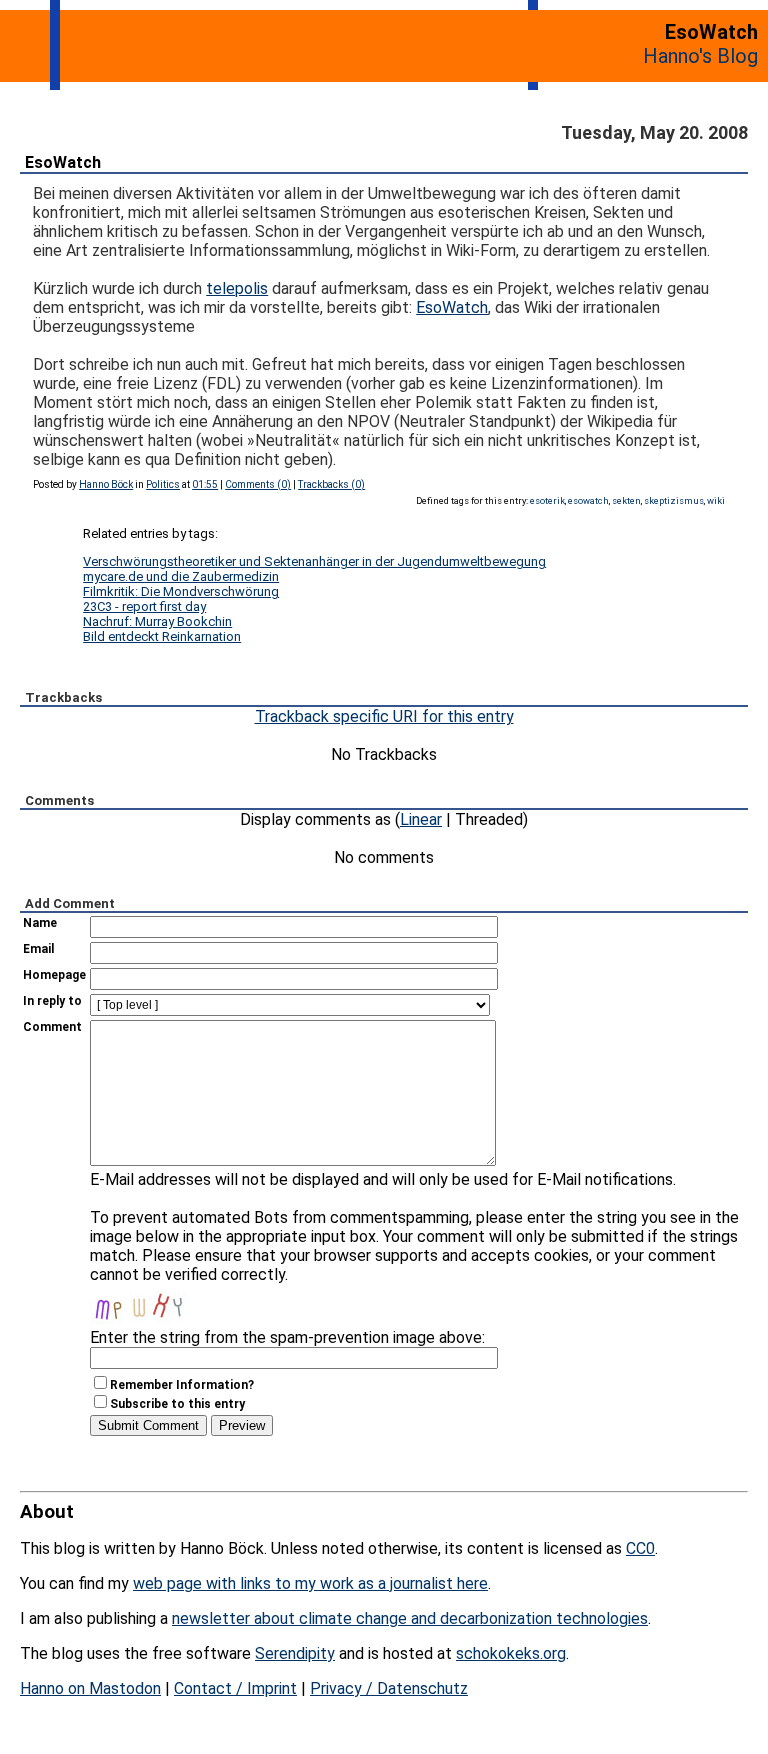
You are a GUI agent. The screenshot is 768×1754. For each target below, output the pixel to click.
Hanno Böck (106, 484)
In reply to (52, 1001)
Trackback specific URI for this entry (384, 716)
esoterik (547, 500)
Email (38, 949)
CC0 (640, 1548)
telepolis (237, 288)
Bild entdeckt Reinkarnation (162, 636)
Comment (52, 1027)
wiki (716, 500)
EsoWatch (63, 162)
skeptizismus (674, 500)
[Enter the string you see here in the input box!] (150, 1304)
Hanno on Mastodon (90, 1688)
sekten (626, 500)
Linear (421, 819)
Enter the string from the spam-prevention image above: (287, 1337)
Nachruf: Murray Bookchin (157, 621)
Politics (163, 484)
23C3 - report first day (144, 606)
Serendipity (295, 1653)
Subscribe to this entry (177, 1404)
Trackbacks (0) (331, 484)
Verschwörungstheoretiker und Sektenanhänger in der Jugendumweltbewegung (314, 561)
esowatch (588, 500)
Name (40, 923)
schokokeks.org (511, 1653)
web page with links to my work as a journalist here (310, 1583)
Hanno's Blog (700, 56)
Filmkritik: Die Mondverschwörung (181, 591)
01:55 (205, 484)
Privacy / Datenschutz (389, 1688)
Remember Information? (182, 1385)
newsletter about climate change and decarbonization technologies (410, 1618)
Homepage (54, 975)
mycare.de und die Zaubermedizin (181, 576)
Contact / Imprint (235, 1688)
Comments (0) (258, 484)
